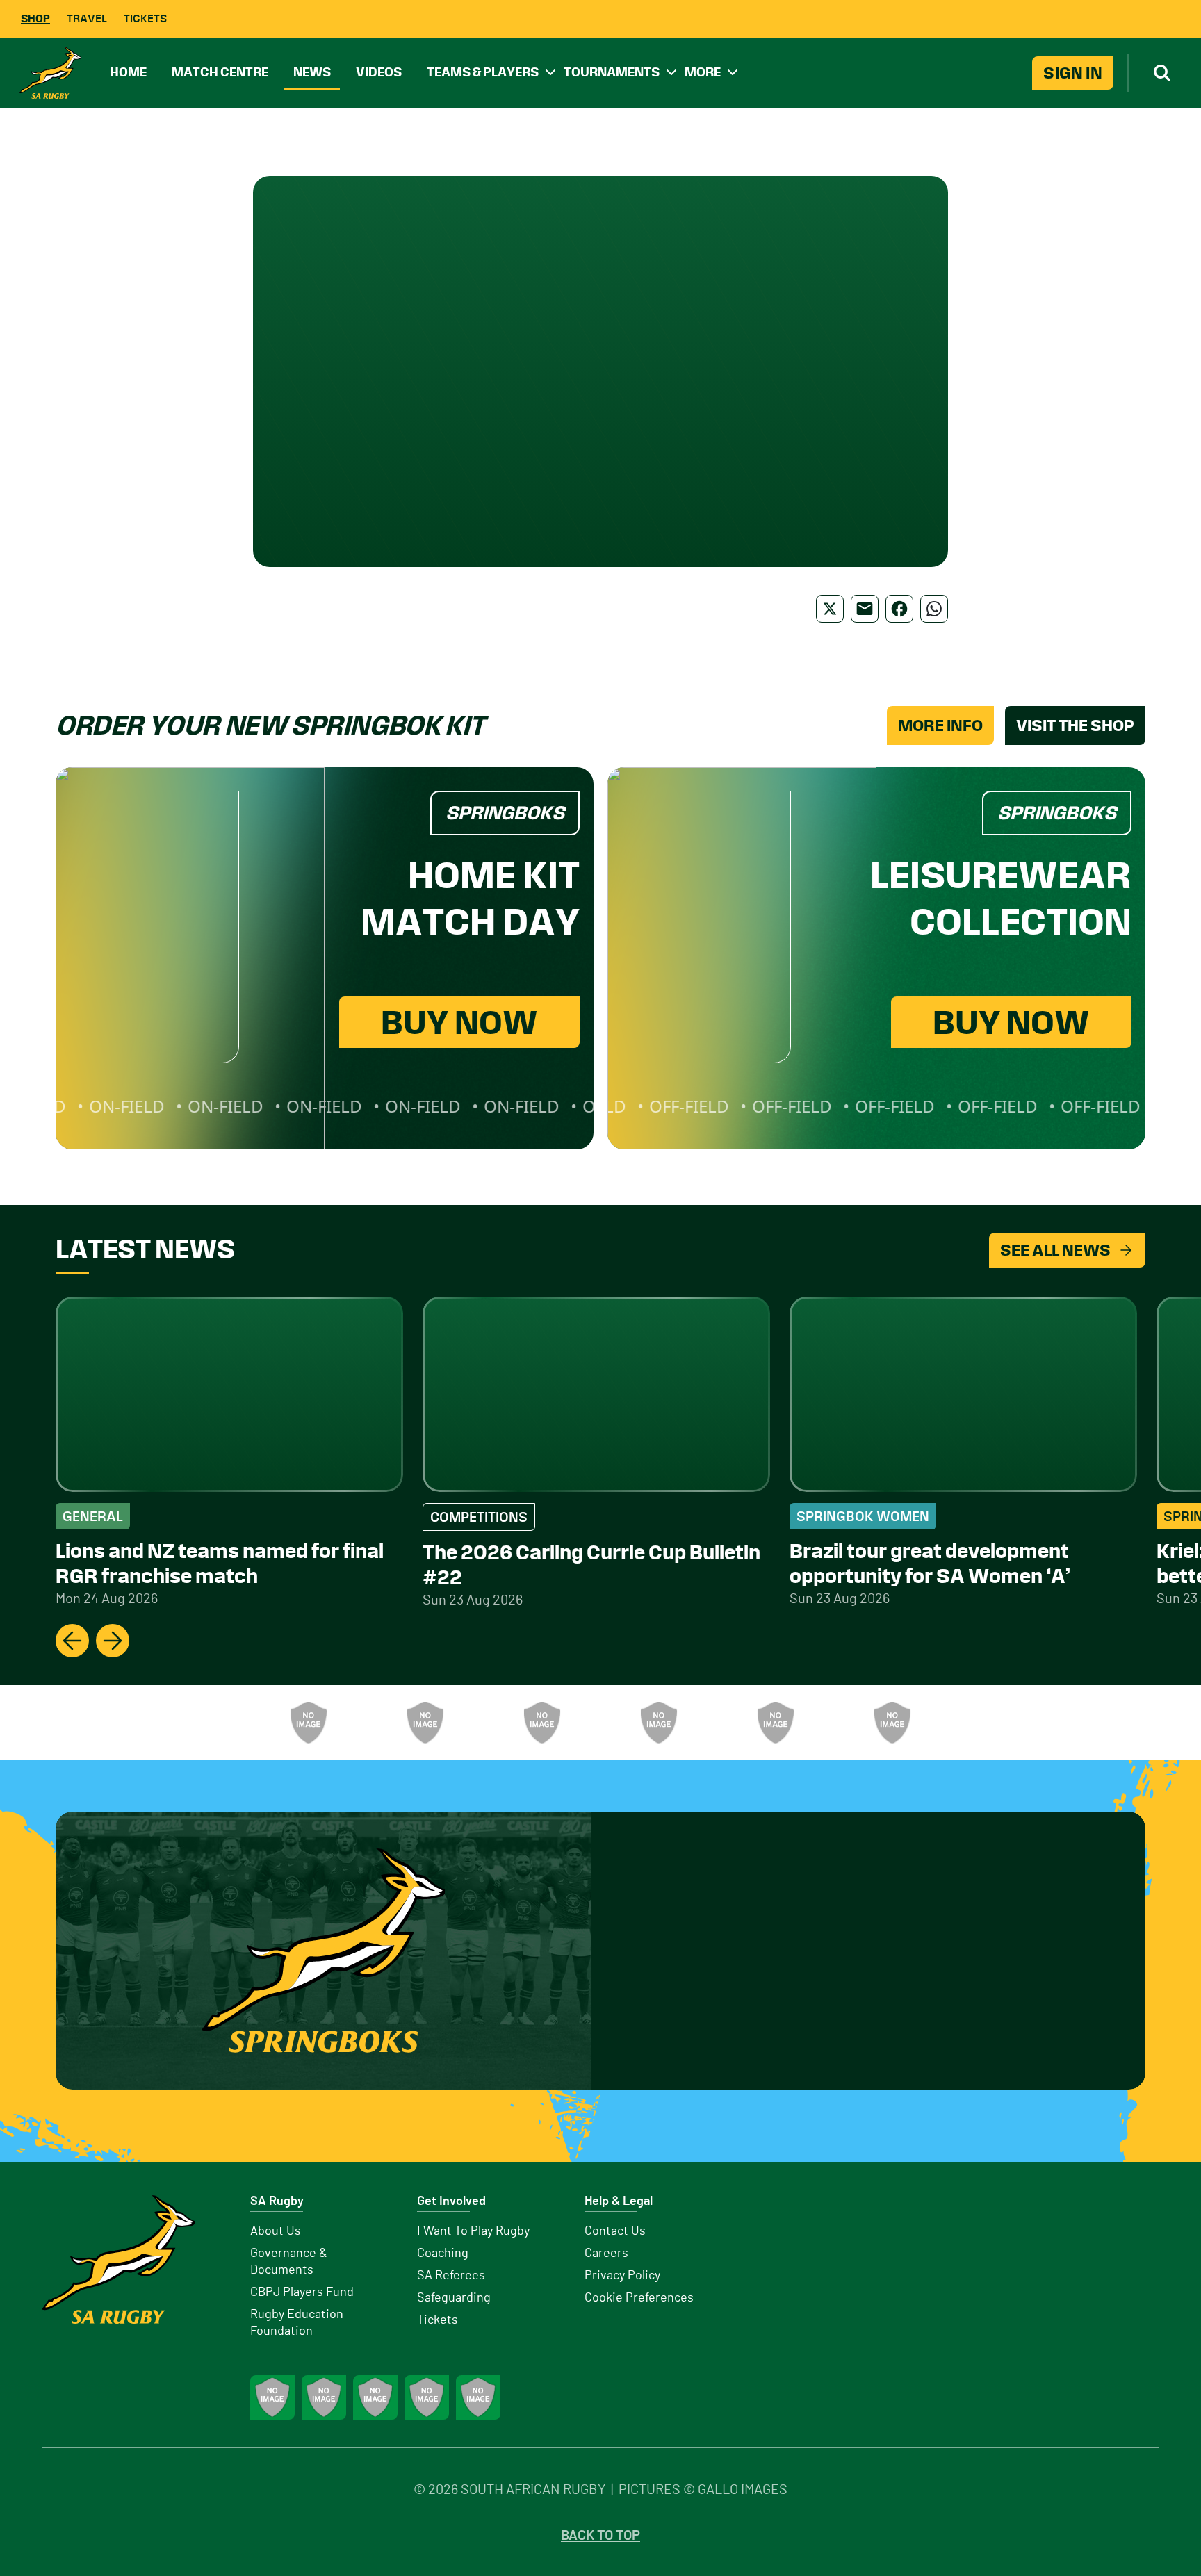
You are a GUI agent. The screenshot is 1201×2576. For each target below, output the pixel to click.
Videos (379, 72)
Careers (606, 2254)
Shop (35, 18)
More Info (940, 725)
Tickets (145, 18)
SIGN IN (1073, 73)
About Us (276, 2231)
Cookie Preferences (639, 2298)
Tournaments (612, 72)
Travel (87, 18)
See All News (1055, 1250)
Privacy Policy (622, 2276)
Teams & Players (483, 72)
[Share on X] (830, 609)
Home (128, 72)
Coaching (443, 2254)
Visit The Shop (1075, 725)
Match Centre (220, 72)
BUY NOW (459, 1022)
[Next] (113, 1641)
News (312, 72)
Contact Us (615, 2231)
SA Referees (451, 2276)
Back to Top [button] (600, 2536)
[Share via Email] (865, 609)
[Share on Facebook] (899, 609)
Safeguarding (454, 2298)
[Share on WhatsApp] (934, 609)
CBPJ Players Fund (302, 2292)
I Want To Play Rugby (473, 2231)
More (703, 72)
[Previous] (72, 1641)
